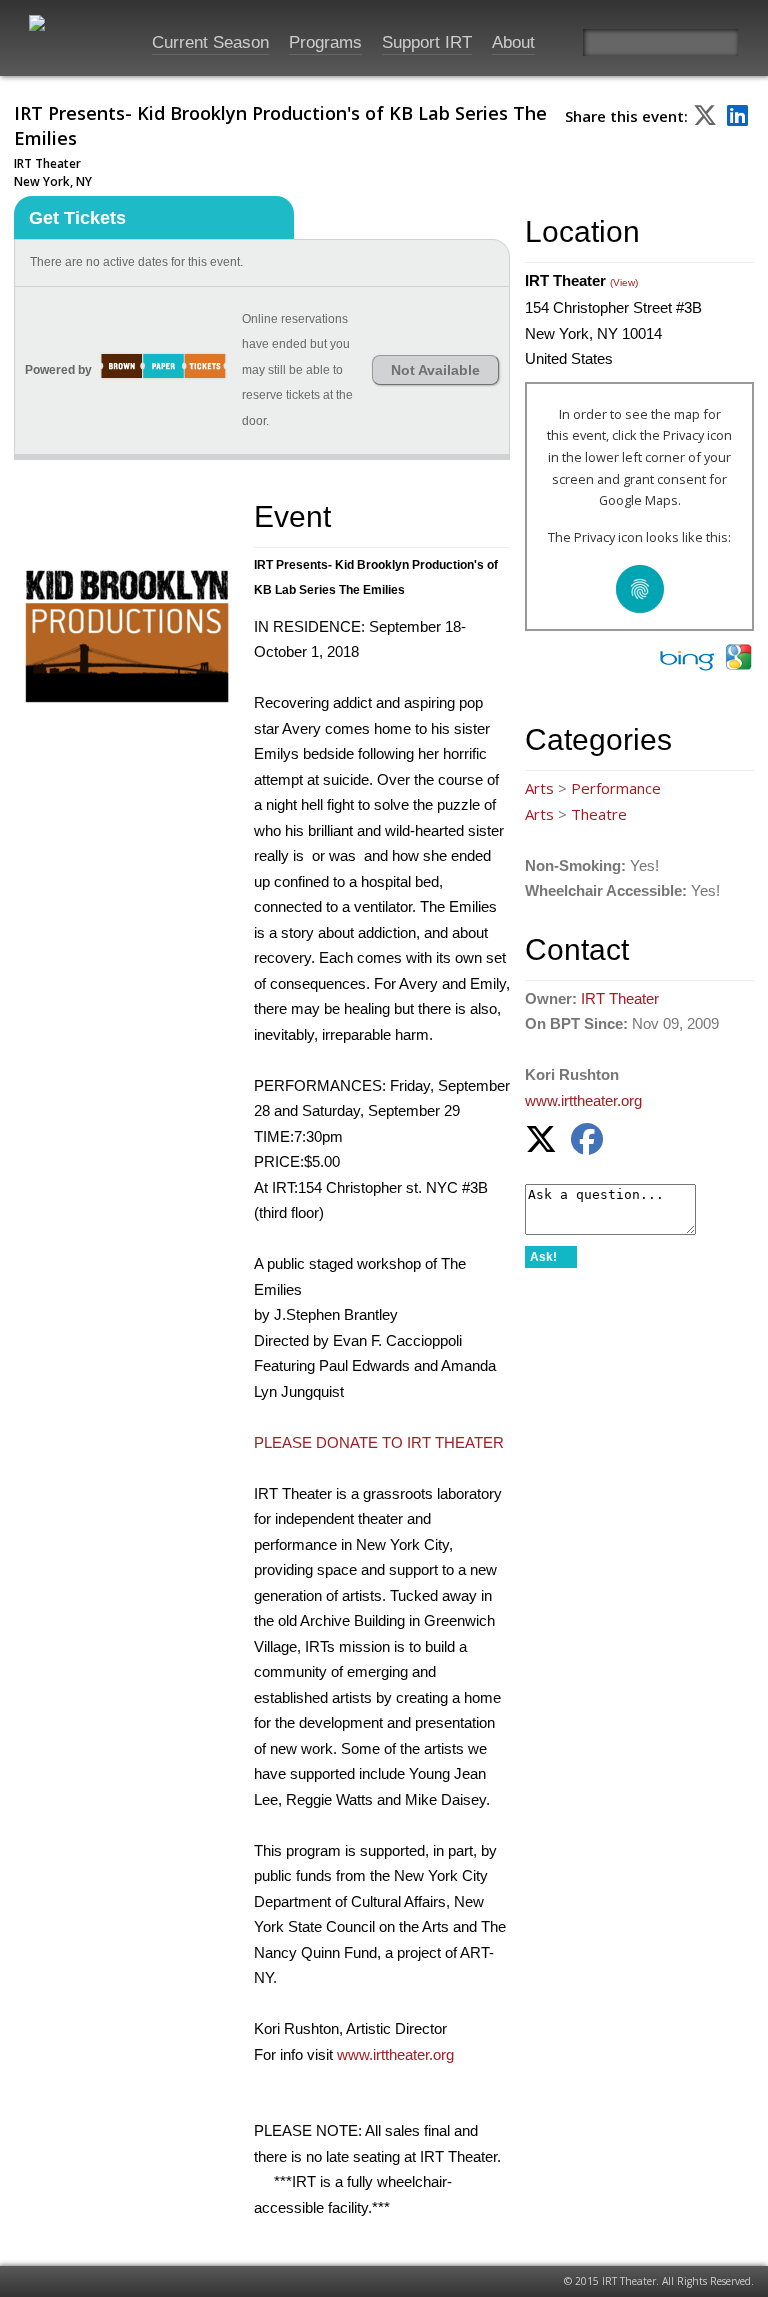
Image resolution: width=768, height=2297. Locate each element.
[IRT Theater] (69, 32)
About (513, 42)
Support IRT (427, 42)
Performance (616, 788)
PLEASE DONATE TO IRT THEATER (379, 1442)
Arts (539, 788)
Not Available (435, 370)
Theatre (599, 814)
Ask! (543, 1257)
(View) (624, 282)
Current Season (210, 42)
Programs (325, 42)
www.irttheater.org (395, 2054)
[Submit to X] (705, 114)
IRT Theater (620, 998)
